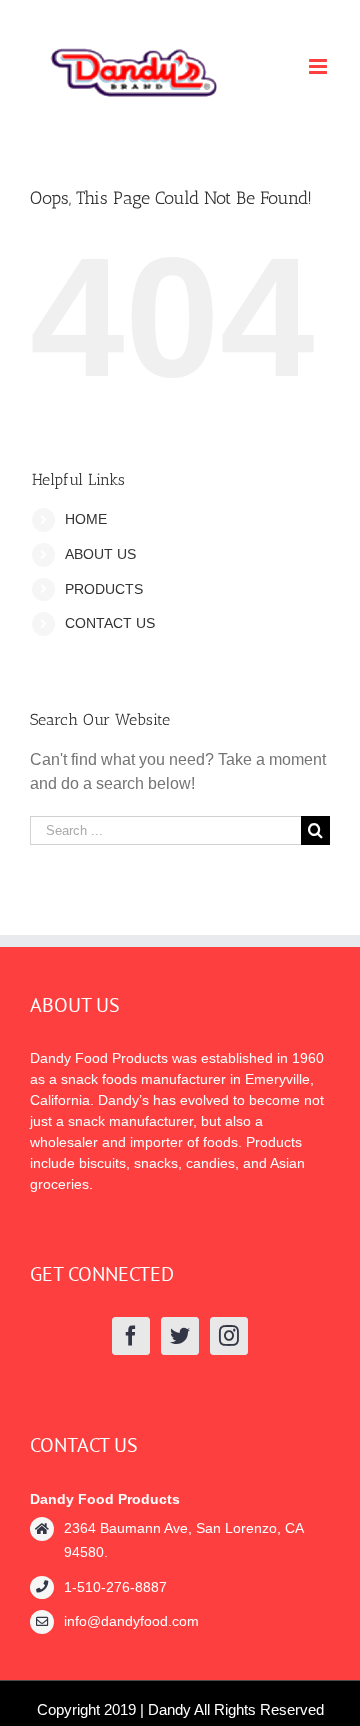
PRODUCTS (104, 589)
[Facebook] (131, 1336)
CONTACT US (110, 623)
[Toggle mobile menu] (319, 66)
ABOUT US (100, 554)
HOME (86, 519)
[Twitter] (180, 1336)
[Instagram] (229, 1336)
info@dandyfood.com (131, 1621)
